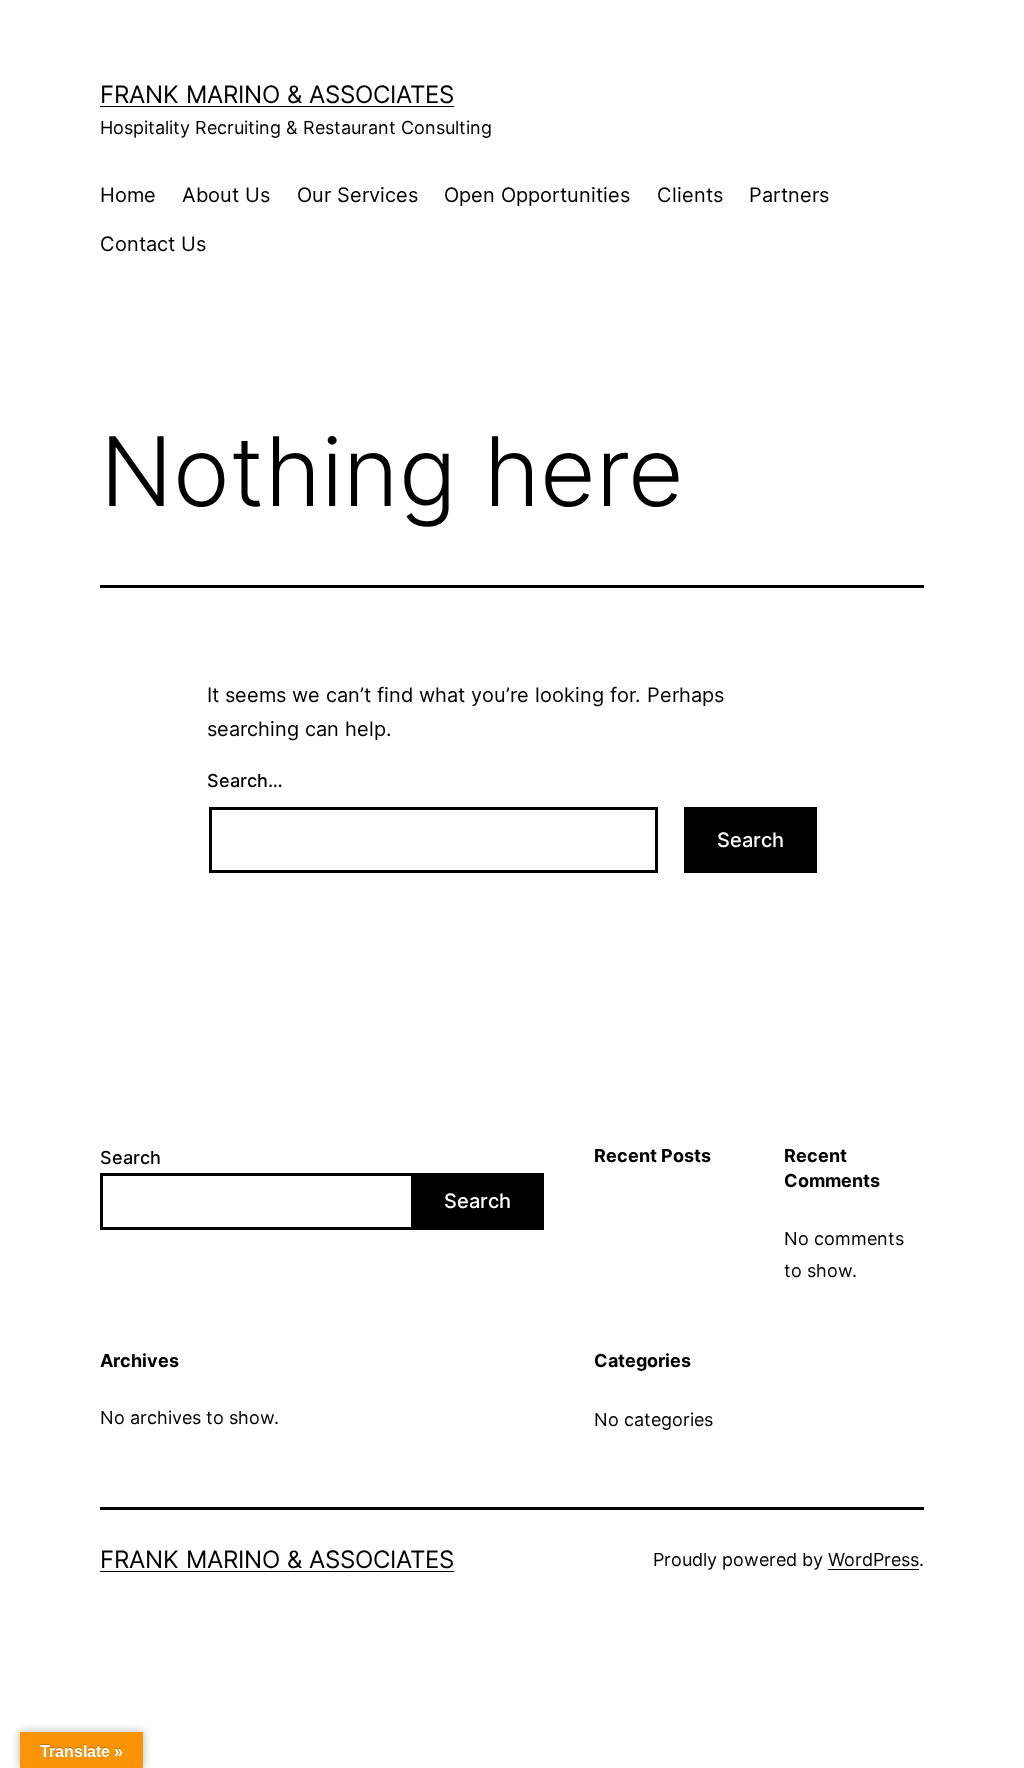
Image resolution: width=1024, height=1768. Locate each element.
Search (130, 1157)
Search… (245, 780)
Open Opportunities (537, 195)
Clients (690, 195)
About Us (226, 195)
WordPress (873, 1559)
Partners (789, 195)
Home (128, 195)
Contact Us (153, 244)
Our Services (357, 195)
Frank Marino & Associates (277, 94)
